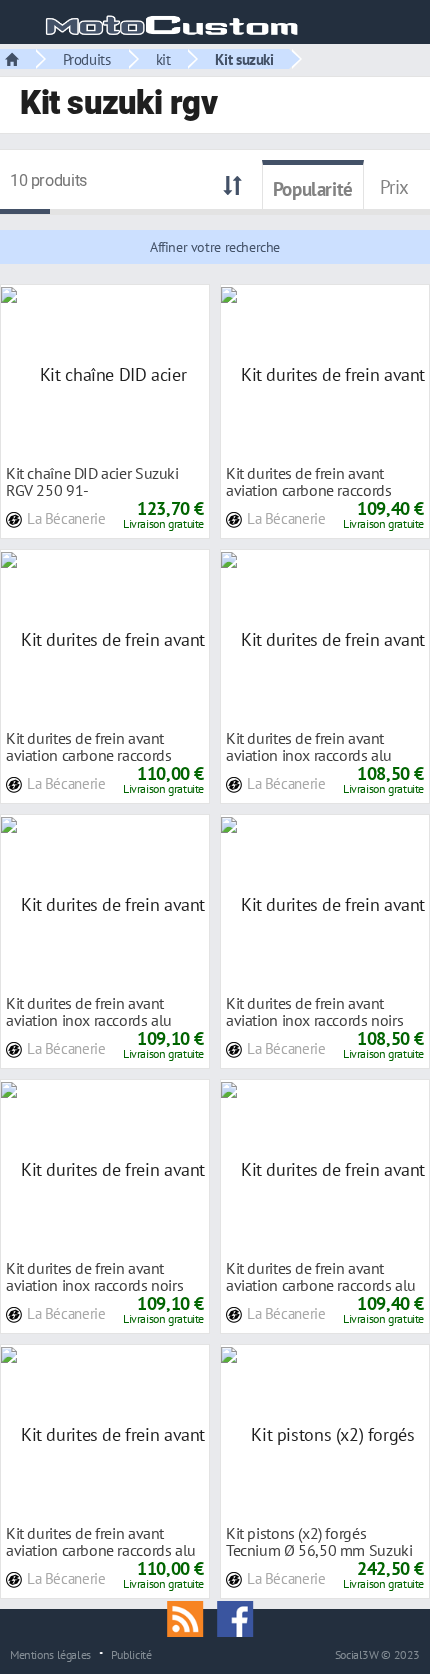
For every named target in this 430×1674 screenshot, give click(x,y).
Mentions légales (50, 1654)
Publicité (131, 1654)
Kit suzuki (244, 59)
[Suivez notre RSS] (192, 1617)
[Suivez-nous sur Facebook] (240, 1617)
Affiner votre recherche (215, 247)
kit (163, 59)
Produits (87, 59)
